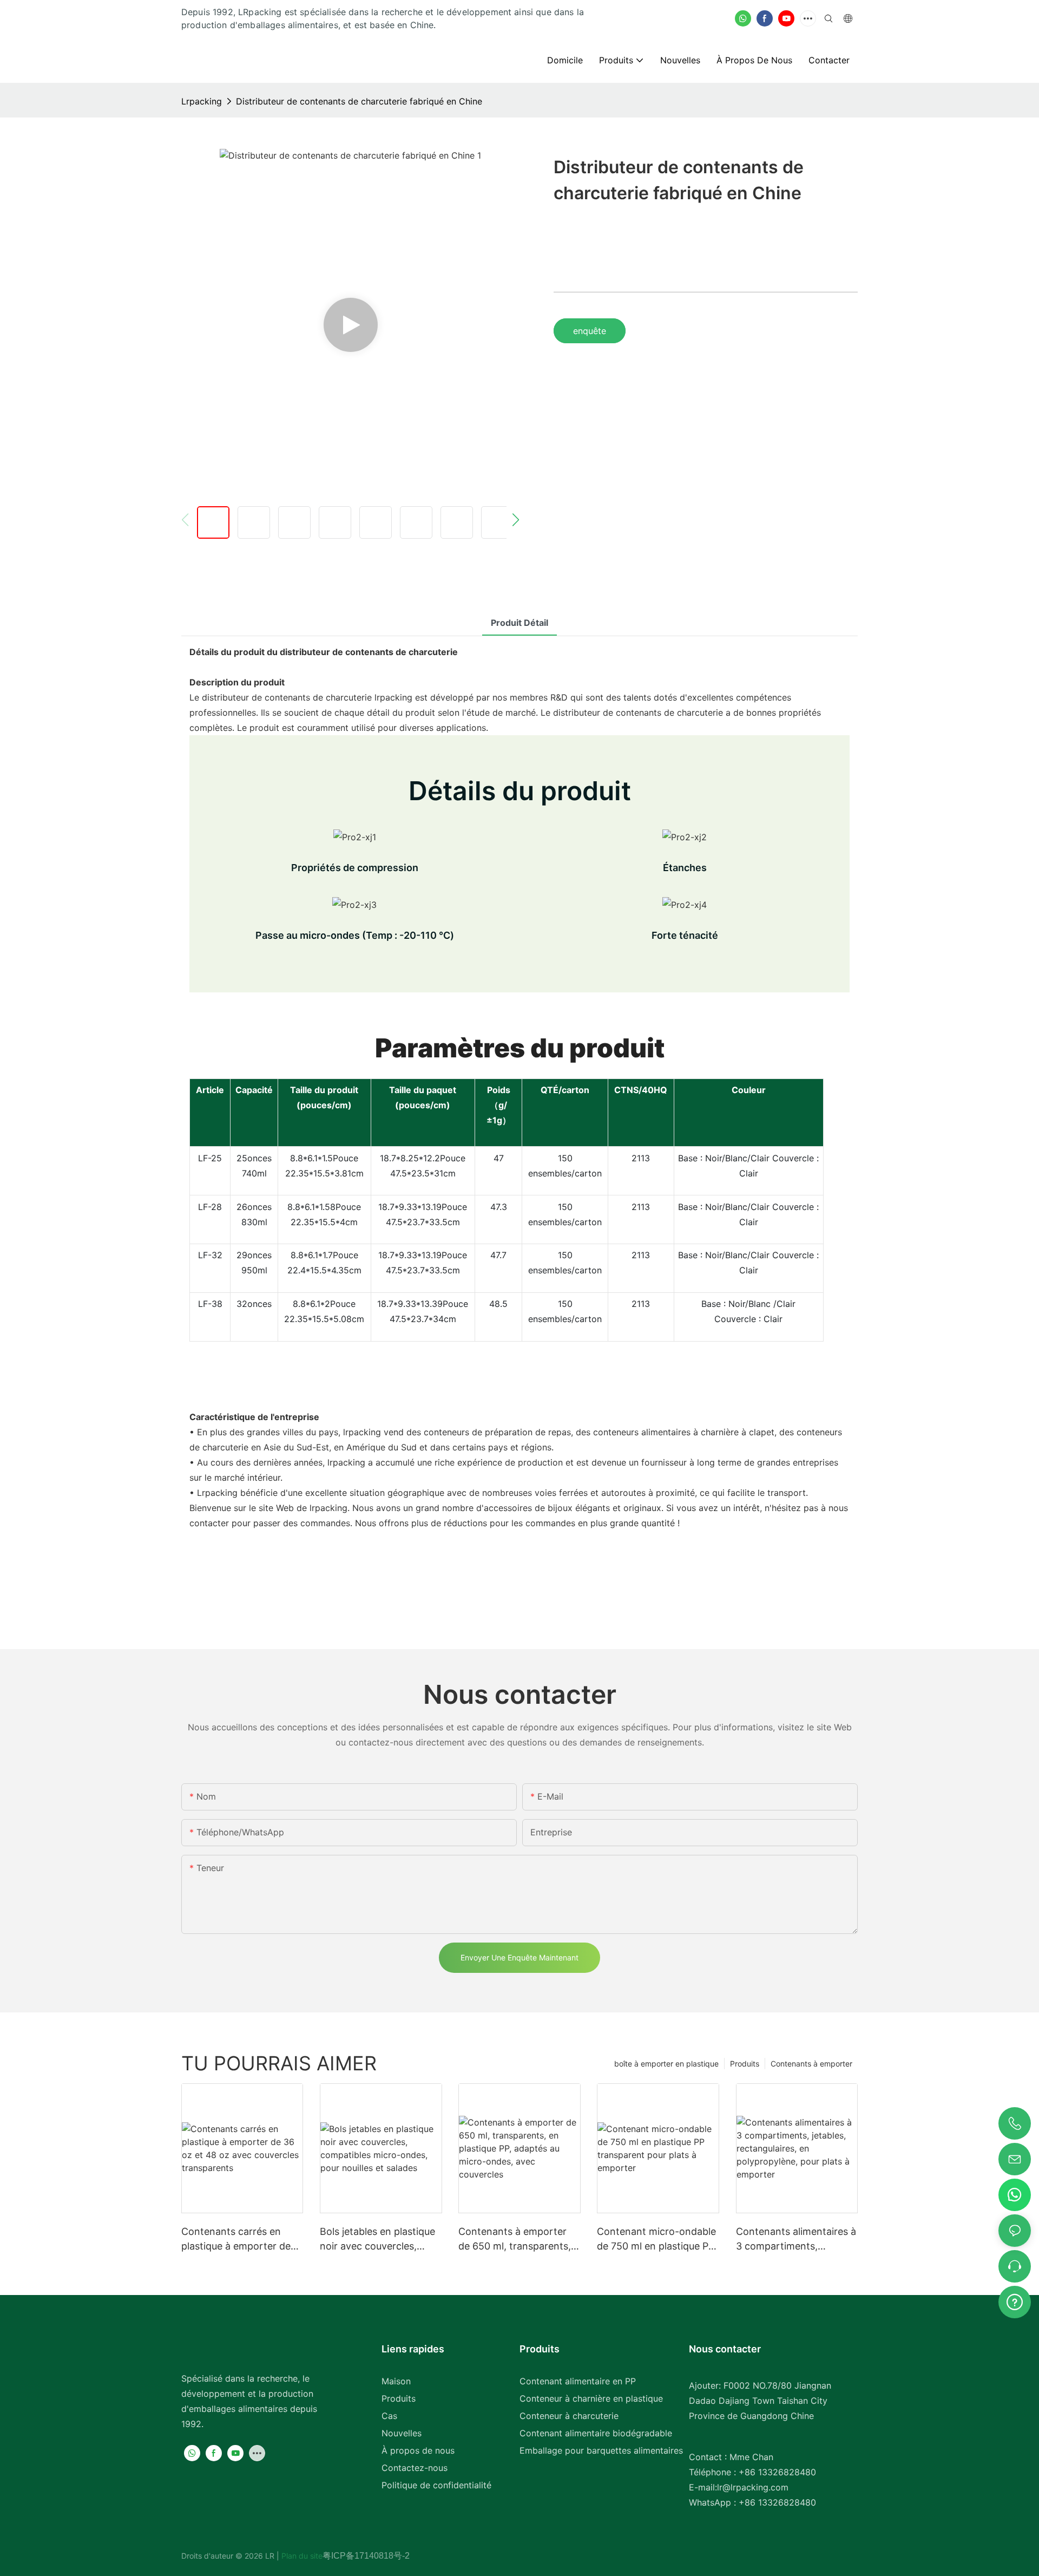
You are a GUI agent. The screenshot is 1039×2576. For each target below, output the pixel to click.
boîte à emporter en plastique (666, 2064)
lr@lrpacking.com (753, 2487)
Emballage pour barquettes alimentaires (601, 2450)
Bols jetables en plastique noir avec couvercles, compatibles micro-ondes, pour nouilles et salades (380, 2240)
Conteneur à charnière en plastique (591, 2398)
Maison (396, 2381)
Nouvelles (402, 2433)
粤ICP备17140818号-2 (366, 2556)
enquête (590, 331)
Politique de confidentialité (436, 2485)
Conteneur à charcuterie (569, 2416)
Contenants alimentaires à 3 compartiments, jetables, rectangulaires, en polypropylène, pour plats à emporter (796, 2240)
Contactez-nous (415, 2468)
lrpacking (202, 101)
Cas (389, 2416)
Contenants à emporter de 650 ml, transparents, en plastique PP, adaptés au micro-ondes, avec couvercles (515, 2240)
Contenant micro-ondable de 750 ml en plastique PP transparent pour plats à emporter (656, 2240)
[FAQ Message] (1015, 2300)
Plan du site (301, 2556)
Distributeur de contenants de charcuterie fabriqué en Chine (359, 101)
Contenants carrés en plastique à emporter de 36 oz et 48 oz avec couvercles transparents (237, 2240)
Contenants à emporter (811, 2064)
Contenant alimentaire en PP (578, 2381)
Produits (745, 2064)
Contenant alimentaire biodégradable (596, 2433)
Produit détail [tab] (519, 623)
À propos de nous (418, 2450)
